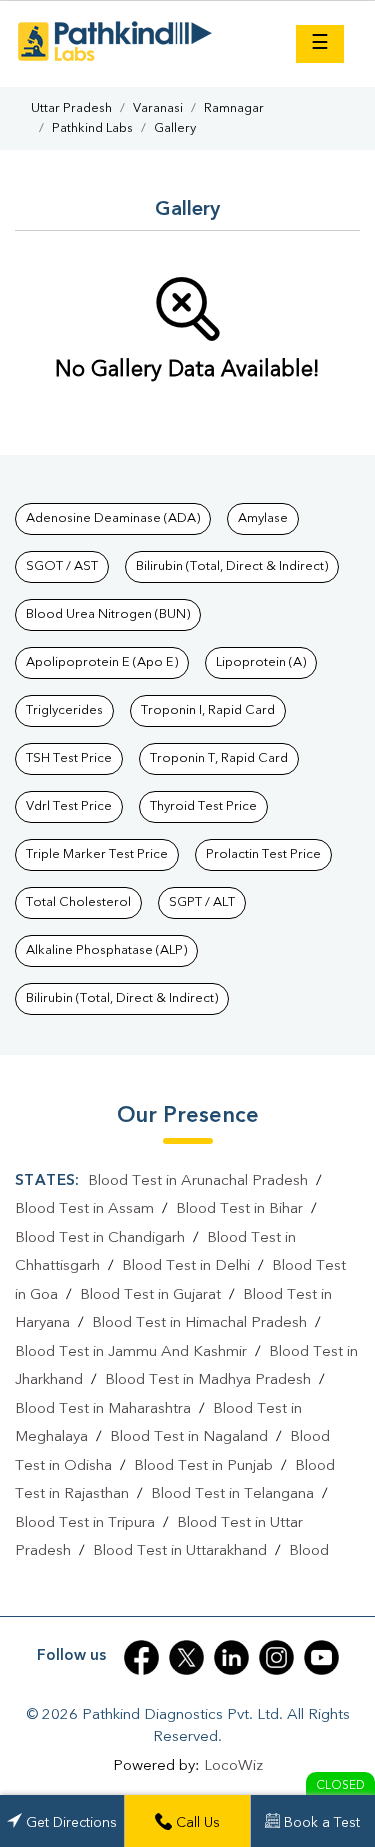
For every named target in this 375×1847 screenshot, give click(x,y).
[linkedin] (231, 1657)
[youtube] (321, 1657)
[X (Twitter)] (186, 1657)
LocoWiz (233, 1766)
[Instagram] (276, 1657)
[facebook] (141, 1657)
